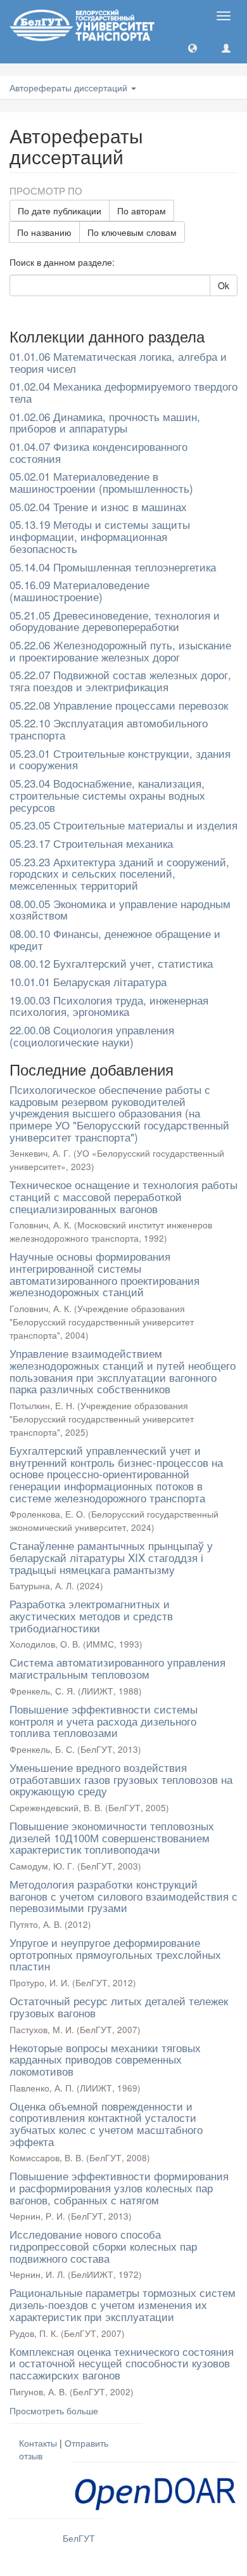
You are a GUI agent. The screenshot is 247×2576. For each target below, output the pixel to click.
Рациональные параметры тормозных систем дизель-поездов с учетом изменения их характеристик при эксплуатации (123, 2304)
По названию (44, 232)
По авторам (142, 211)
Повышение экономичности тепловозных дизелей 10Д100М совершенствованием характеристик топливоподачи (112, 1837)
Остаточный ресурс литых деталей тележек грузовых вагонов (119, 2007)
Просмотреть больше (54, 2410)
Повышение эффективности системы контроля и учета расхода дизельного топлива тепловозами (104, 1721)
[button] (193, 48)
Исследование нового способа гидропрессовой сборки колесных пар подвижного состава (103, 2246)
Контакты (38, 2443)
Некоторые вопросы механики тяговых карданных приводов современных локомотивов (105, 2059)
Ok (224, 285)
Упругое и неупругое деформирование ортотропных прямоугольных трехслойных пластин (115, 1954)
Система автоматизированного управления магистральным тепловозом (117, 1668)
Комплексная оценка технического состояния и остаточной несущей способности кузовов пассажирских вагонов (122, 2363)
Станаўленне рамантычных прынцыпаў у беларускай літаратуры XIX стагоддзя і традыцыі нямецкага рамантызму (111, 1557)
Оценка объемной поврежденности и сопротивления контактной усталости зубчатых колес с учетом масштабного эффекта (106, 2124)
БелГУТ (79, 2538)
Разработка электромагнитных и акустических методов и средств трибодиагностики (91, 1615)
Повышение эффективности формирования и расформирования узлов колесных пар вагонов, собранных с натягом (119, 2187)
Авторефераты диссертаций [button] (70, 88)
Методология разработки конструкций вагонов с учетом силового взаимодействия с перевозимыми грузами (123, 1896)
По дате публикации (60, 211)
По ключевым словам (132, 232)
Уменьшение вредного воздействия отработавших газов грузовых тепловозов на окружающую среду (121, 1779)
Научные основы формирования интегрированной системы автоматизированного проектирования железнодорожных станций (104, 1274)
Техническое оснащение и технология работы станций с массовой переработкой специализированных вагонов (123, 1196)
